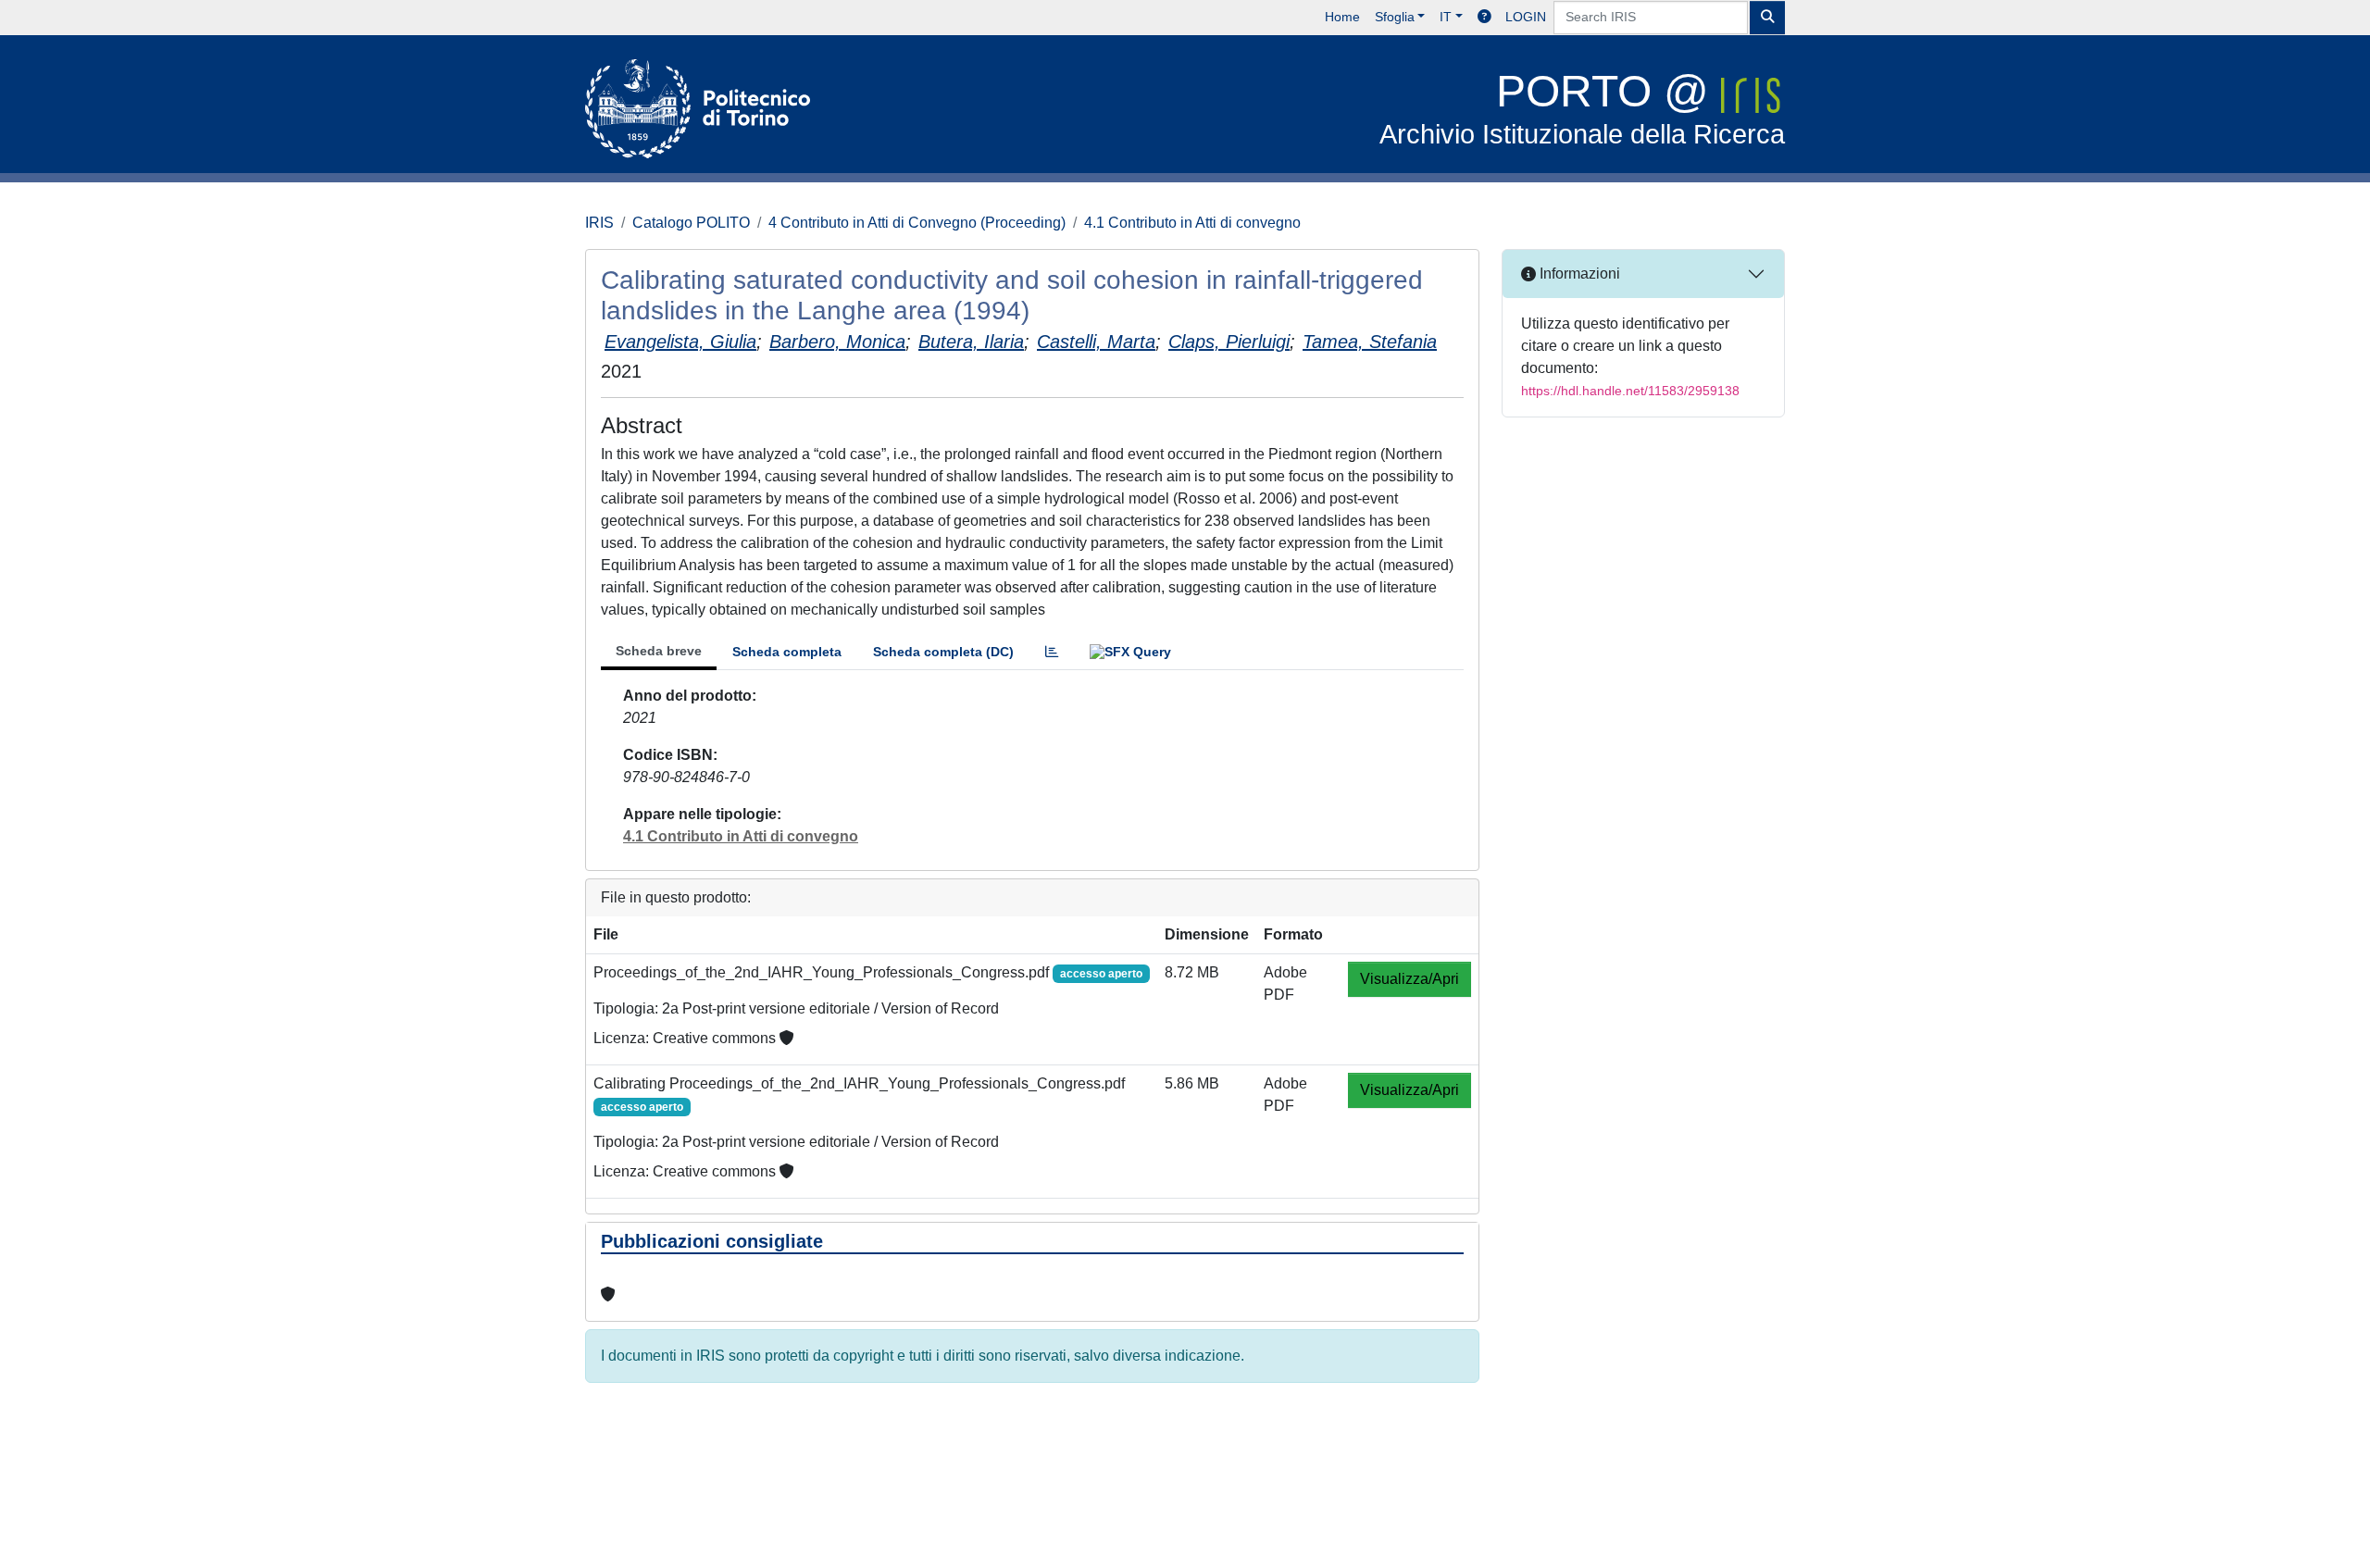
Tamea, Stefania (1370, 342)
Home (1342, 17)
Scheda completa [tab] (787, 652)
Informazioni (1578, 274)
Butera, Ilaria (971, 342)
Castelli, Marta (1096, 342)
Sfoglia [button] (1395, 17)
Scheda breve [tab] (659, 651)
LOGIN (1526, 17)
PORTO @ (1582, 108)
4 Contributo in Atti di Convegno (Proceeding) (917, 223)
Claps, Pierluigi (1229, 342)
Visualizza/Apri (1410, 979)
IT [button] (1446, 17)
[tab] (1052, 652)
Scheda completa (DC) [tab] (943, 652)
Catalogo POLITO (691, 223)
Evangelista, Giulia (680, 342)
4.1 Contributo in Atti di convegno (1192, 223)
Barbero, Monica (837, 342)
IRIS (599, 223)
